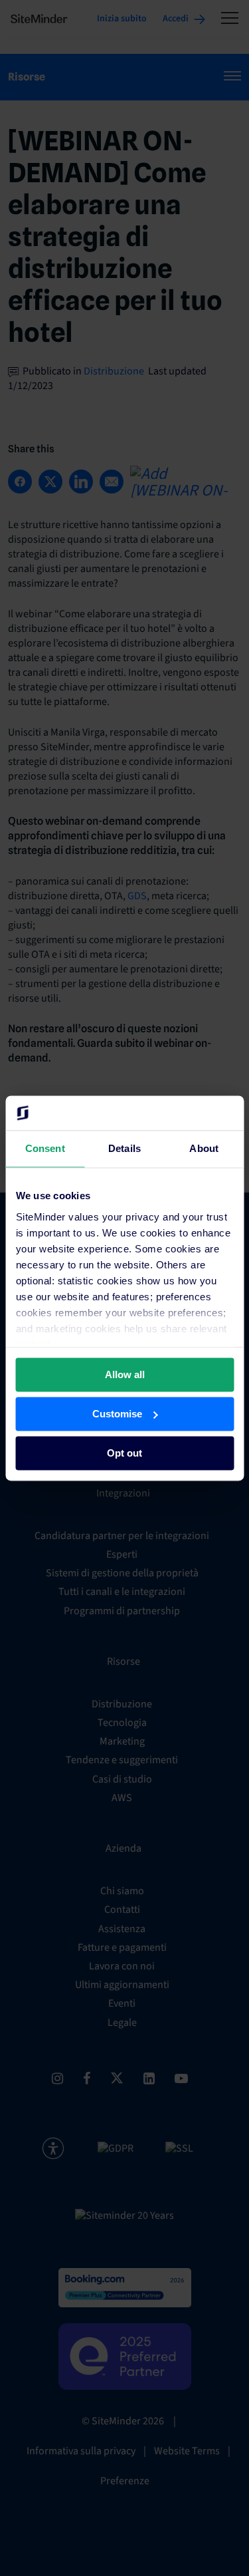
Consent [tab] (45, 1148)
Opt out (124, 1453)
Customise (117, 1414)
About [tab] (204, 1148)
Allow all (125, 1374)
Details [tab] (124, 1148)
